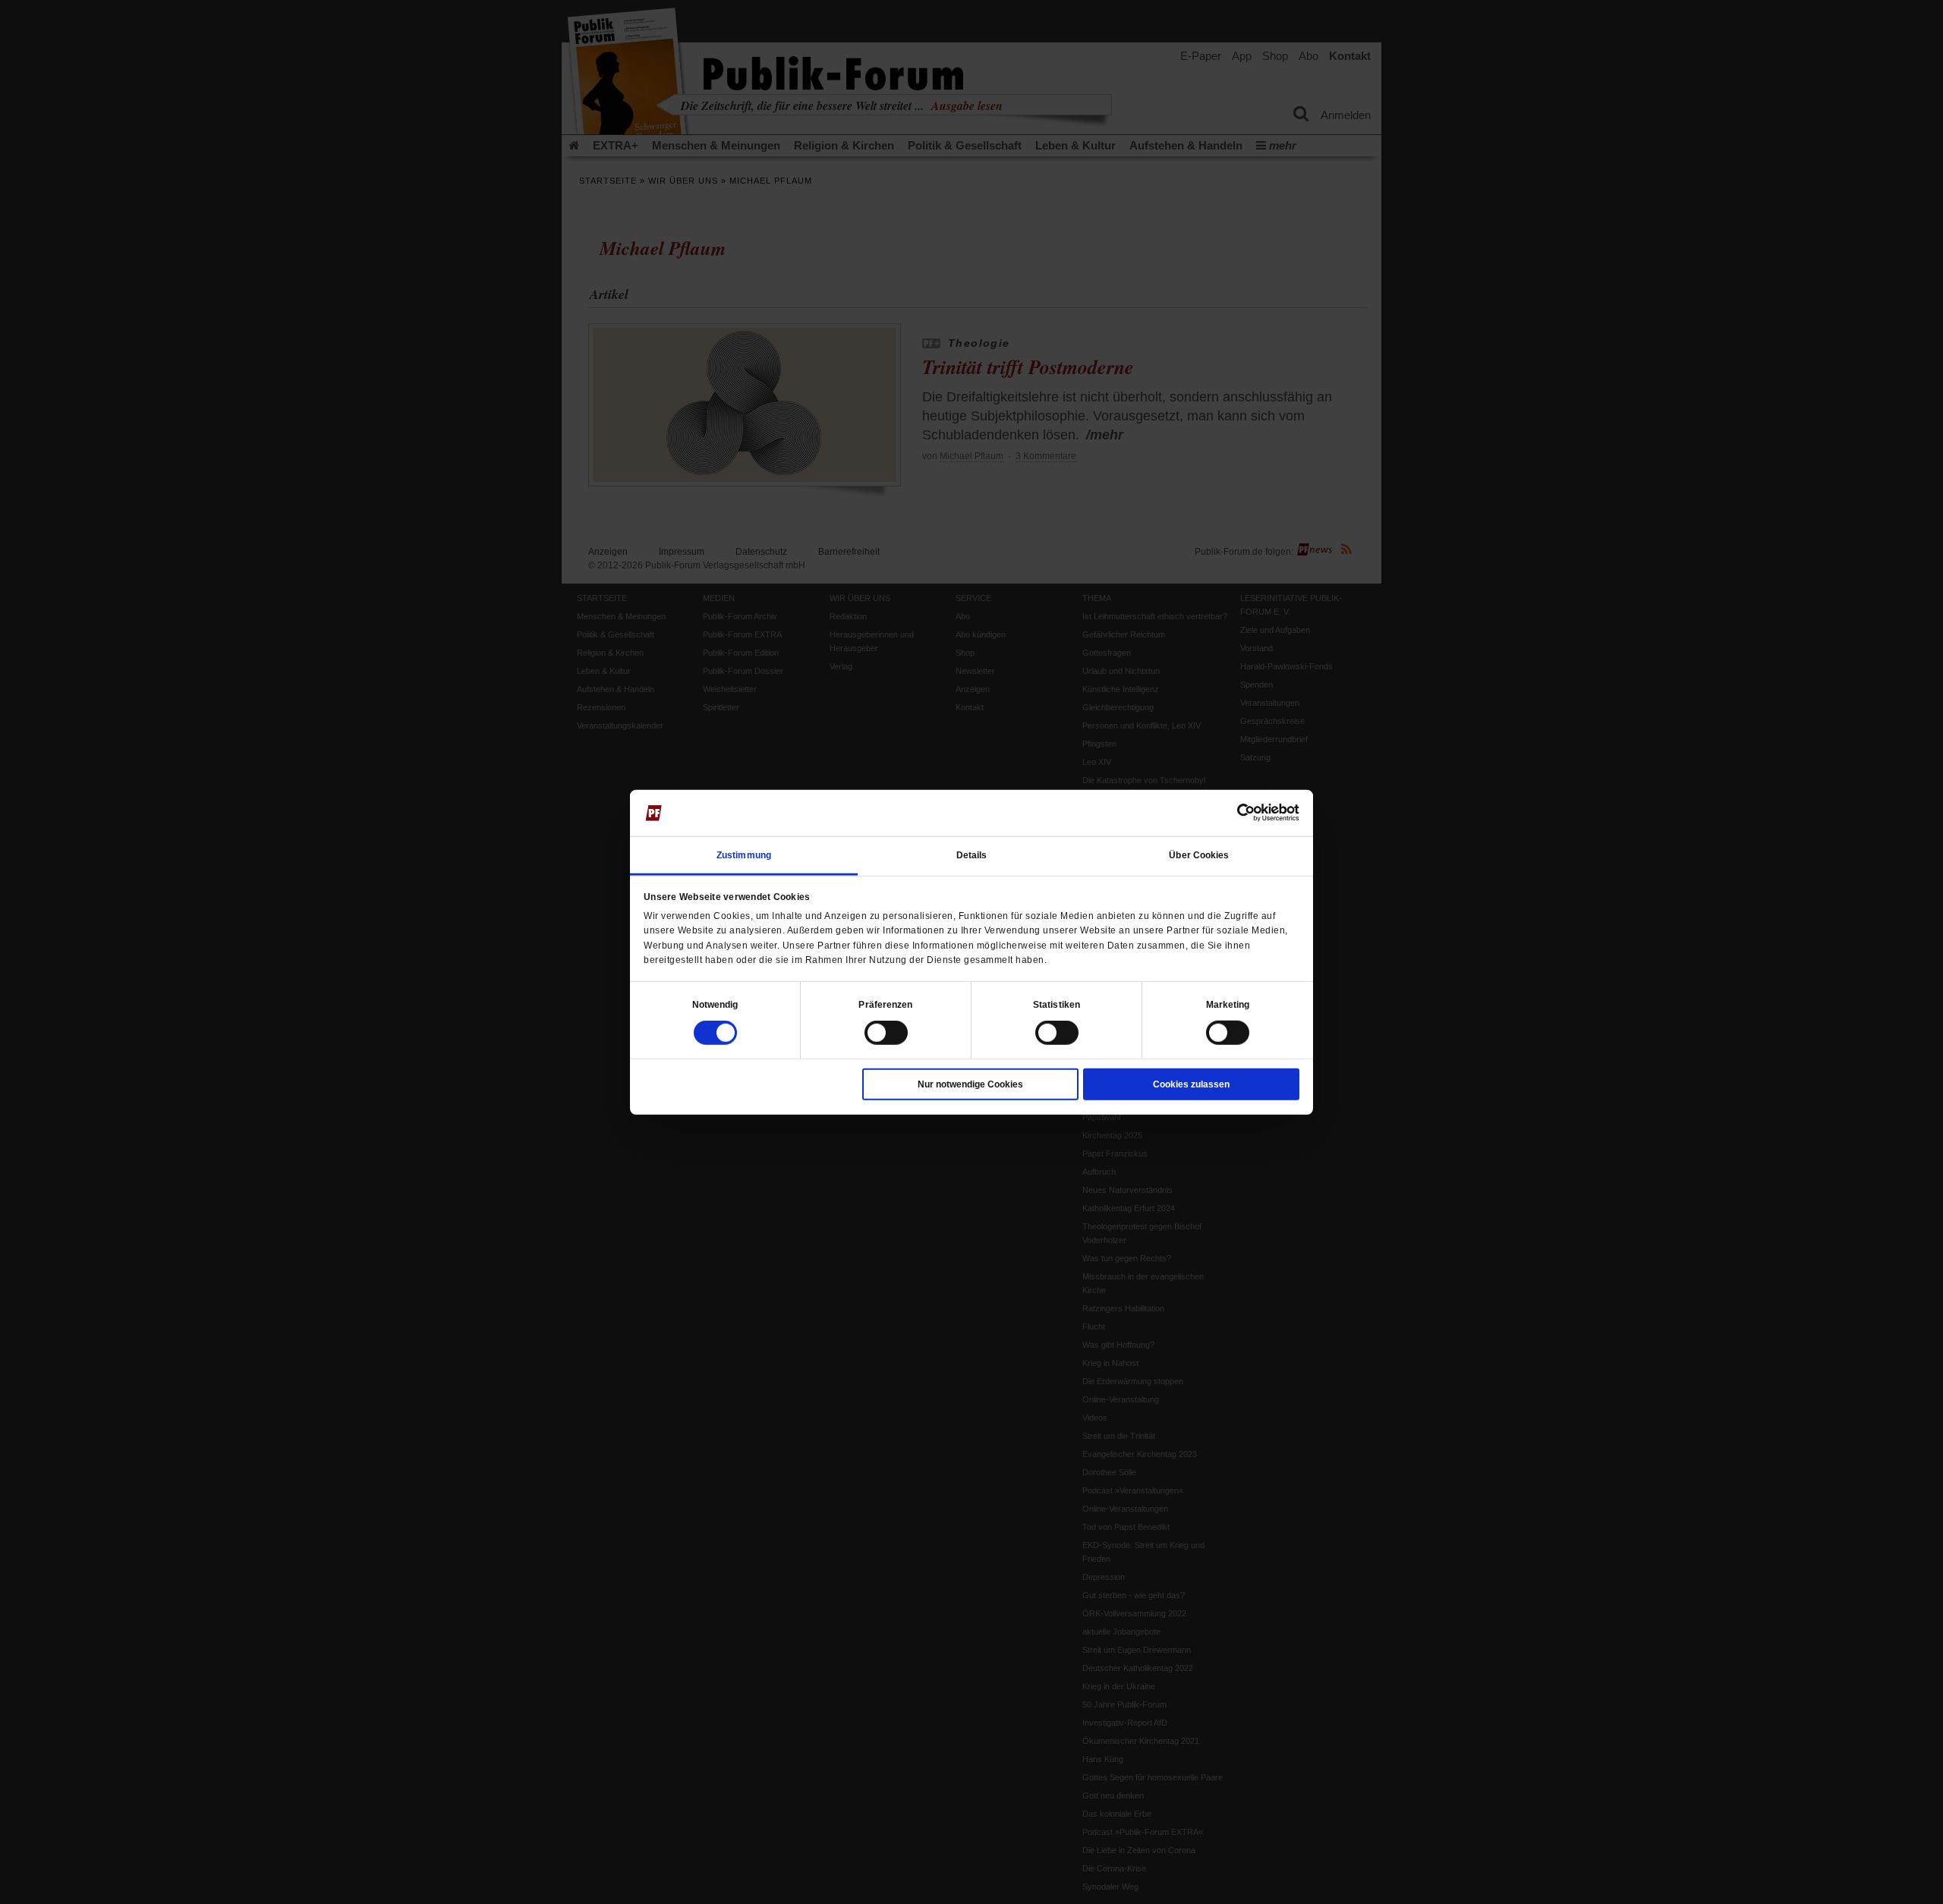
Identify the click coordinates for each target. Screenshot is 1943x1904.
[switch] (886, 1033)
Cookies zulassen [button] (1191, 1084)
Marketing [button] (1228, 1005)
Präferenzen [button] (885, 1005)
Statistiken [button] (1057, 1005)
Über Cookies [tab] (1199, 855)
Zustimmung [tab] (744, 855)
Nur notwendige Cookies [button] (970, 1084)
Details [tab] (972, 855)
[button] (715, 1005)
